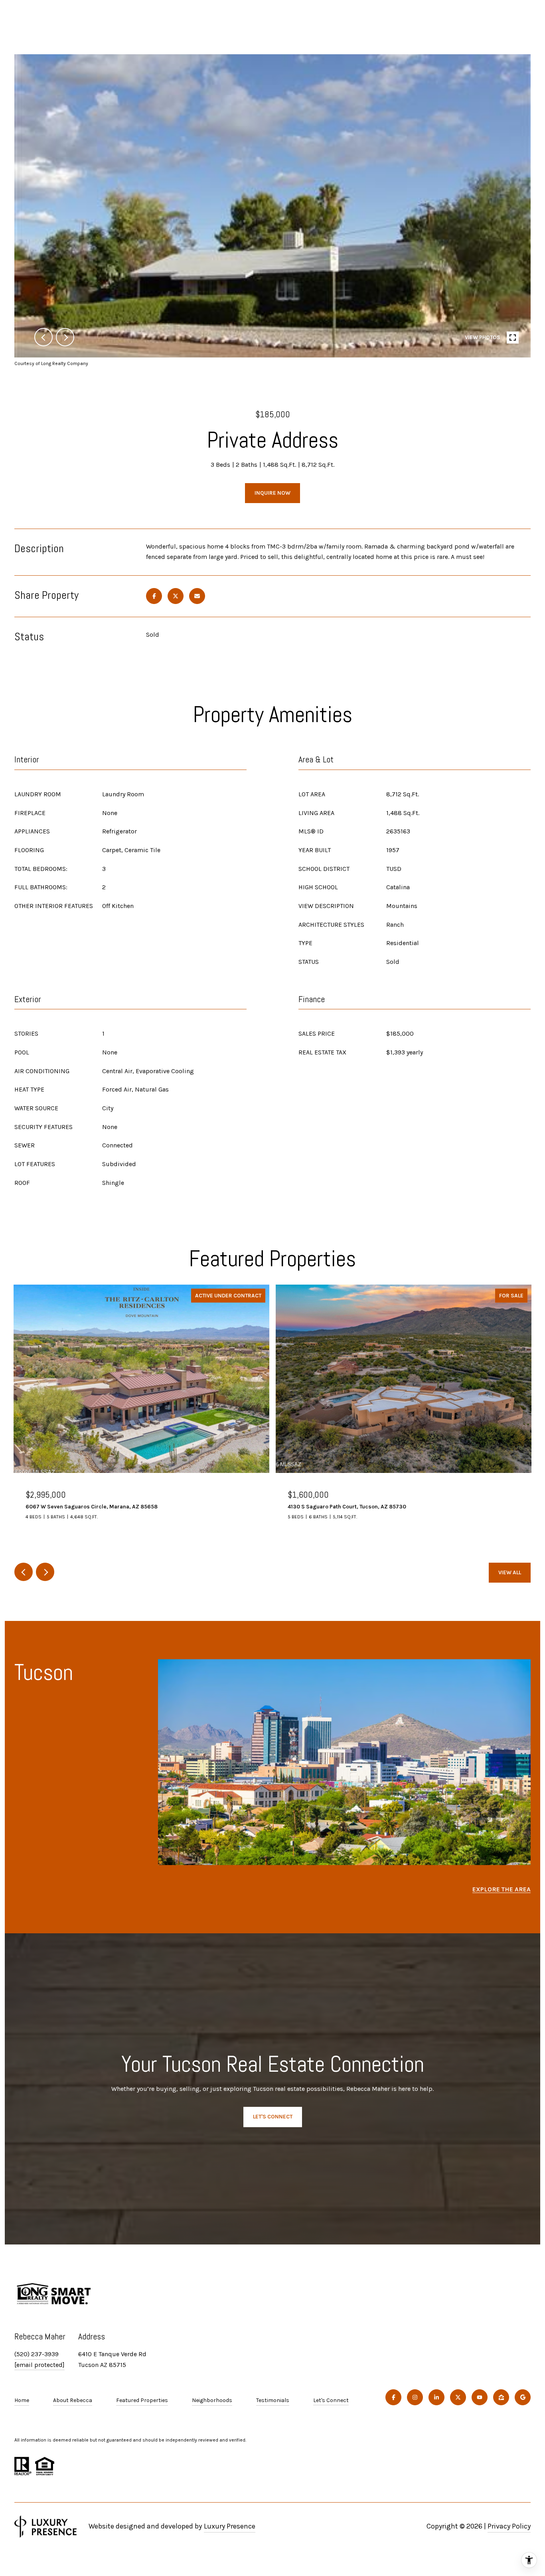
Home (22, 2400)
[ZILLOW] (501, 2397)
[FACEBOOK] (393, 2397)
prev (43, 337)
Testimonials (273, 2400)
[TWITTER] (458, 2397)
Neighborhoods (212, 2400)
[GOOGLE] (523, 2397)
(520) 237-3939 (37, 2354)
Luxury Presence (230, 2526)
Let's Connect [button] (273, 2117)
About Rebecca (73, 2400)
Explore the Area (502, 1889)
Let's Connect (331, 2400)
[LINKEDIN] (436, 2397)
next (65, 337)
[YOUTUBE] (480, 2397)
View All (510, 1572)
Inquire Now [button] (272, 493)
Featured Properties (142, 2400)
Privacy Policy (509, 2526)
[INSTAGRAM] (415, 2397)
